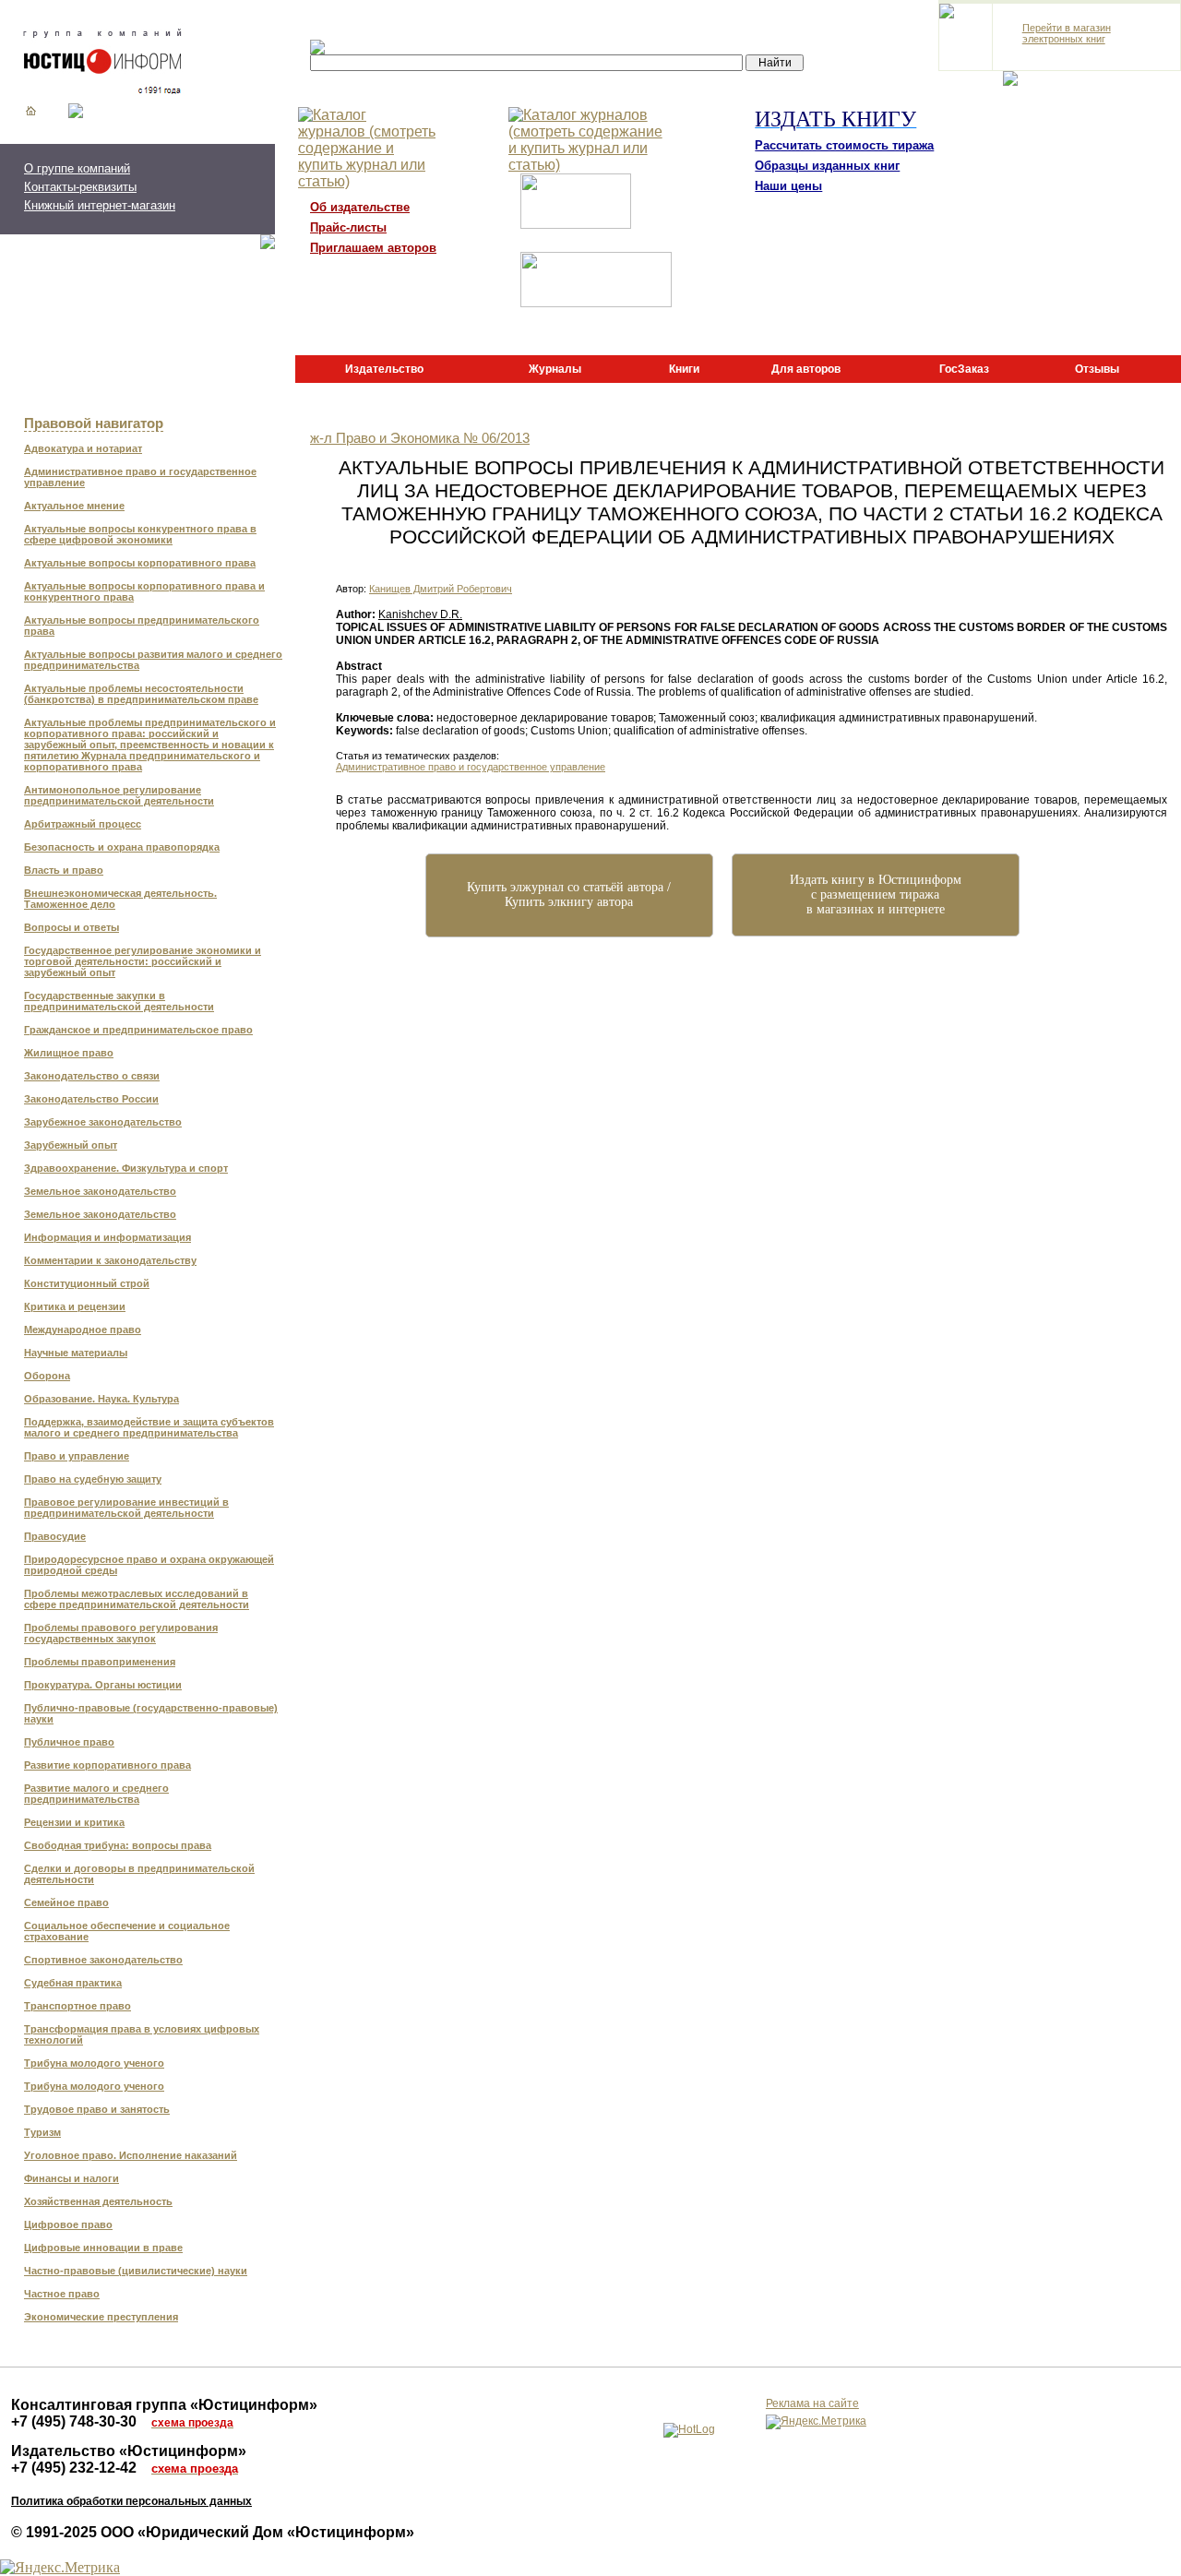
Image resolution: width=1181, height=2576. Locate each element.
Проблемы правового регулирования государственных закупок (121, 1633)
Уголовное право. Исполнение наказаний (131, 2155)
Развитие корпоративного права (107, 1765)
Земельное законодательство (100, 1191)
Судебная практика (73, 1983)
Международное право (83, 1330)
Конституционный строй (87, 1283)
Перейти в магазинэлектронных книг (1067, 33)
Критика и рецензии (75, 1306)
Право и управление (77, 1456)
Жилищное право (69, 1053)
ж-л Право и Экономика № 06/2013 (420, 438)
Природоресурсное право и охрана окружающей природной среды (149, 1565)
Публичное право (69, 1742)
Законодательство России (91, 1099)
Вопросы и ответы (72, 927)
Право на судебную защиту (93, 1479)
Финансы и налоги (72, 2178)
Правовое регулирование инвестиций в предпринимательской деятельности (126, 1508)
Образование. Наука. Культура (101, 1399)
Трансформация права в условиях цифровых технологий (142, 2034)
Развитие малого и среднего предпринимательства (96, 1794)
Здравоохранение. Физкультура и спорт (126, 1168)
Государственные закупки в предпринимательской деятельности (119, 1001)
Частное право (62, 2294)
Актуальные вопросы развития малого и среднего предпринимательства (153, 660)
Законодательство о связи (92, 1076)
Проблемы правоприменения (100, 1662)
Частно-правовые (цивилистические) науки (136, 2271)
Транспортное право (78, 2006)
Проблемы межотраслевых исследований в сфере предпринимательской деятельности (137, 1599)
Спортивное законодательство (103, 1960)
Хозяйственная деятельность (98, 2201)
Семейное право (66, 1902)
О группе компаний (77, 168)
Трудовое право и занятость (97, 2109)
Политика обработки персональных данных (131, 2501)
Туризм (42, 2132)
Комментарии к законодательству (110, 1260)
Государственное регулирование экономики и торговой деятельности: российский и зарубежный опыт (143, 961)
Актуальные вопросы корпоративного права (140, 563)
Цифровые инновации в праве (103, 2248)
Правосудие (55, 1536)
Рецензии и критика (74, 1822)
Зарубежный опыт (71, 1145)
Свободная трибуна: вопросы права (118, 1845)
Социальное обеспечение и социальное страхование (127, 1931)
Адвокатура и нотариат (83, 448)
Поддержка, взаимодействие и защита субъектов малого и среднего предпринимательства (149, 1427)
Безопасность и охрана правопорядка (122, 847)
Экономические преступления (101, 2317)
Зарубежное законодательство (103, 1122)
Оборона (47, 1376)
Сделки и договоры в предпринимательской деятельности (139, 1874)
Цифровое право (68, 2224)
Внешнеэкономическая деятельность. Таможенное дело (120, 899)
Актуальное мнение (74, 506)
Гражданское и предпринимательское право (138, 1030)
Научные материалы (76, 1353)
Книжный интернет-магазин (100, 205)
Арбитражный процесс (83, 824)
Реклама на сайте (812, 2403)
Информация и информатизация (107, 1237)
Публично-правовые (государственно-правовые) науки (151, 1713)
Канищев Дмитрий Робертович (441, 589)
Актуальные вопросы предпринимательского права (142, 626)
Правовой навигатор (94, 423)
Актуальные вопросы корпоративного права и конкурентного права (144, 591)
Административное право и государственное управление (140, 477)
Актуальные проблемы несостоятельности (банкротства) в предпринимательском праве (141, 694)
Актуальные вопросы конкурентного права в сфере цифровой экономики (140, 534)
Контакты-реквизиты (80, 187)
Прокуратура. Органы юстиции (103, 1685)
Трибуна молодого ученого (94, 2063)
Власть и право (64, 870)
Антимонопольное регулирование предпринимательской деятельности (119, 795)
